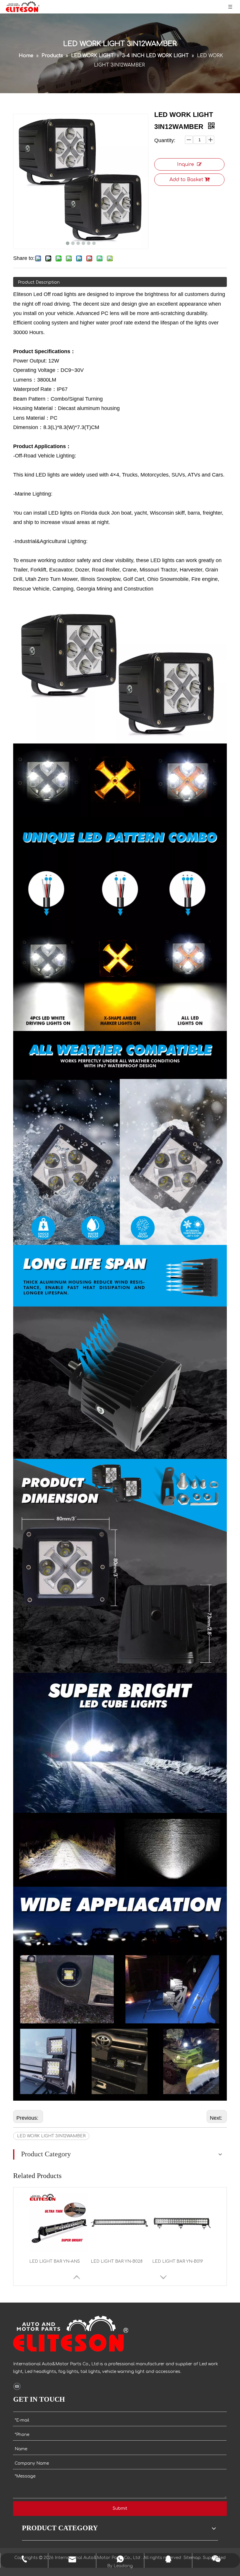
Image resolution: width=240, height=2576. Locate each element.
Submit (120, 2508)
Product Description (39, 282)
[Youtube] (17, 2386)
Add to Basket (186, 180)
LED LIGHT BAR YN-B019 (178, 2261)
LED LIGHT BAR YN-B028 (117, 2261)
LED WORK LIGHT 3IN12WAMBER (51, 2136)
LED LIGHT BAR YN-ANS (55, 2261)
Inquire (186, 164)
